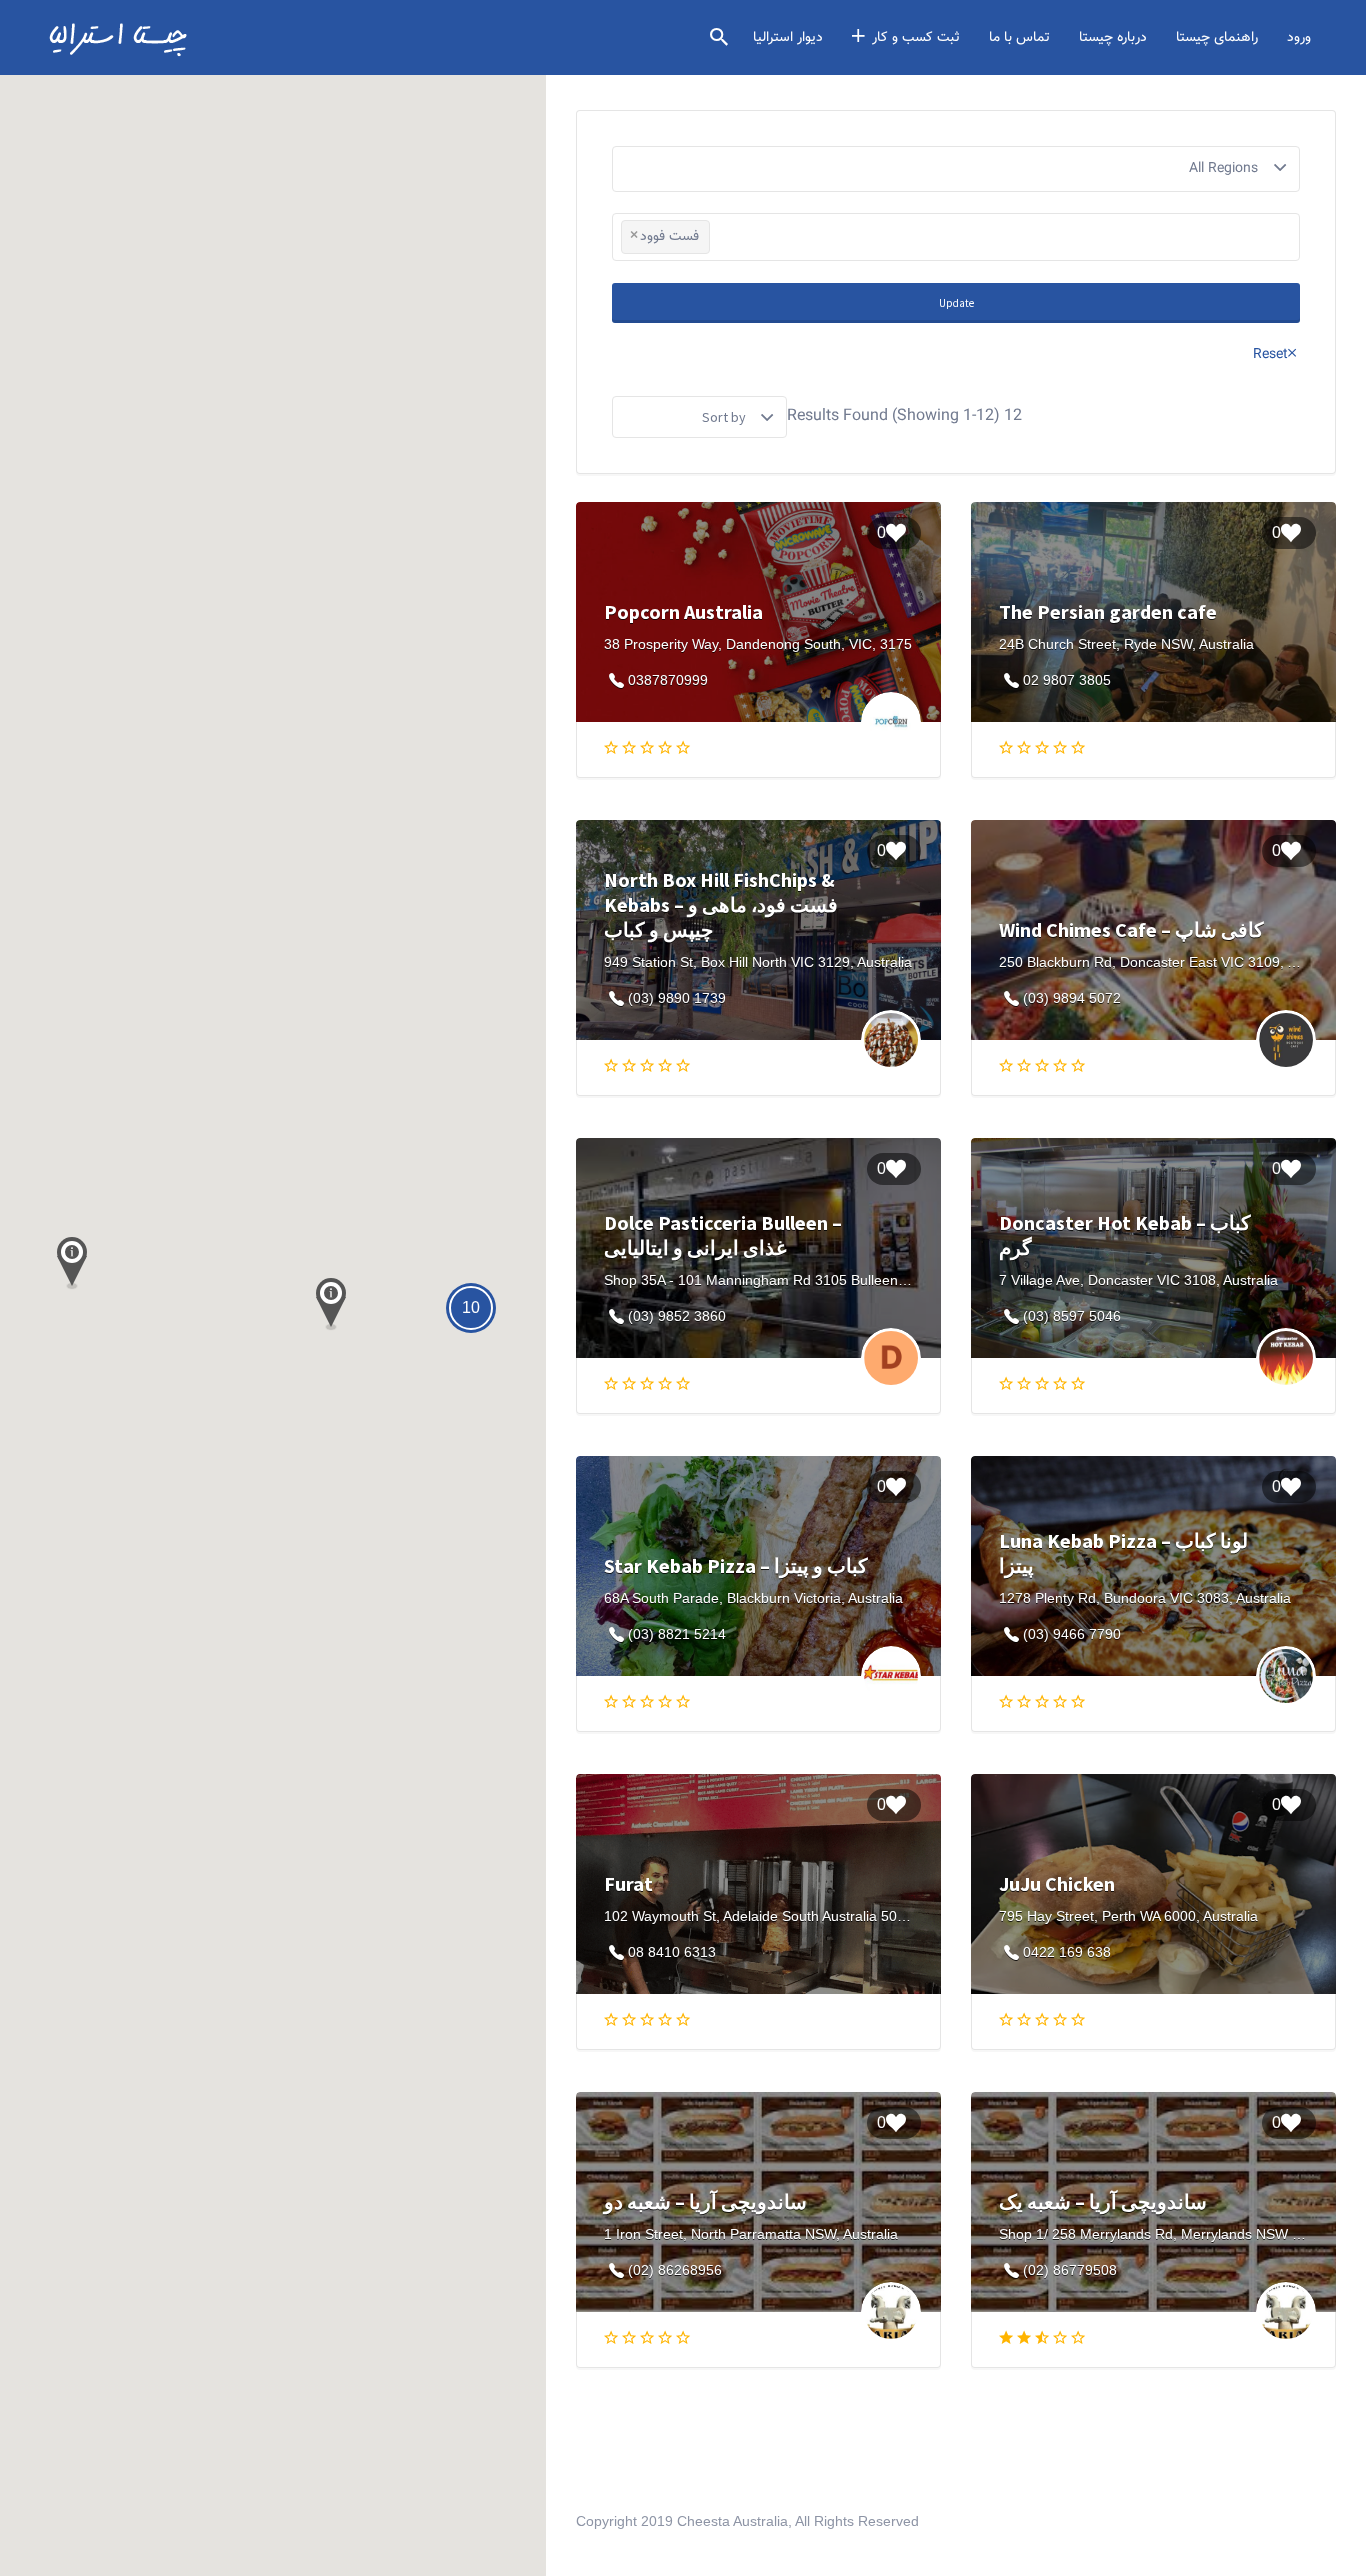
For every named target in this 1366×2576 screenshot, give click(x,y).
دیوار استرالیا (788, 38)
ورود (1299, 38)
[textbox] (720, 238)
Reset (1270, 355)
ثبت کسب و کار (916, 38)
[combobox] (956, 237)
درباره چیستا (1113, 38)
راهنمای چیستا (1217, 38)
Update (956, 303)
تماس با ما (1019, 38)
